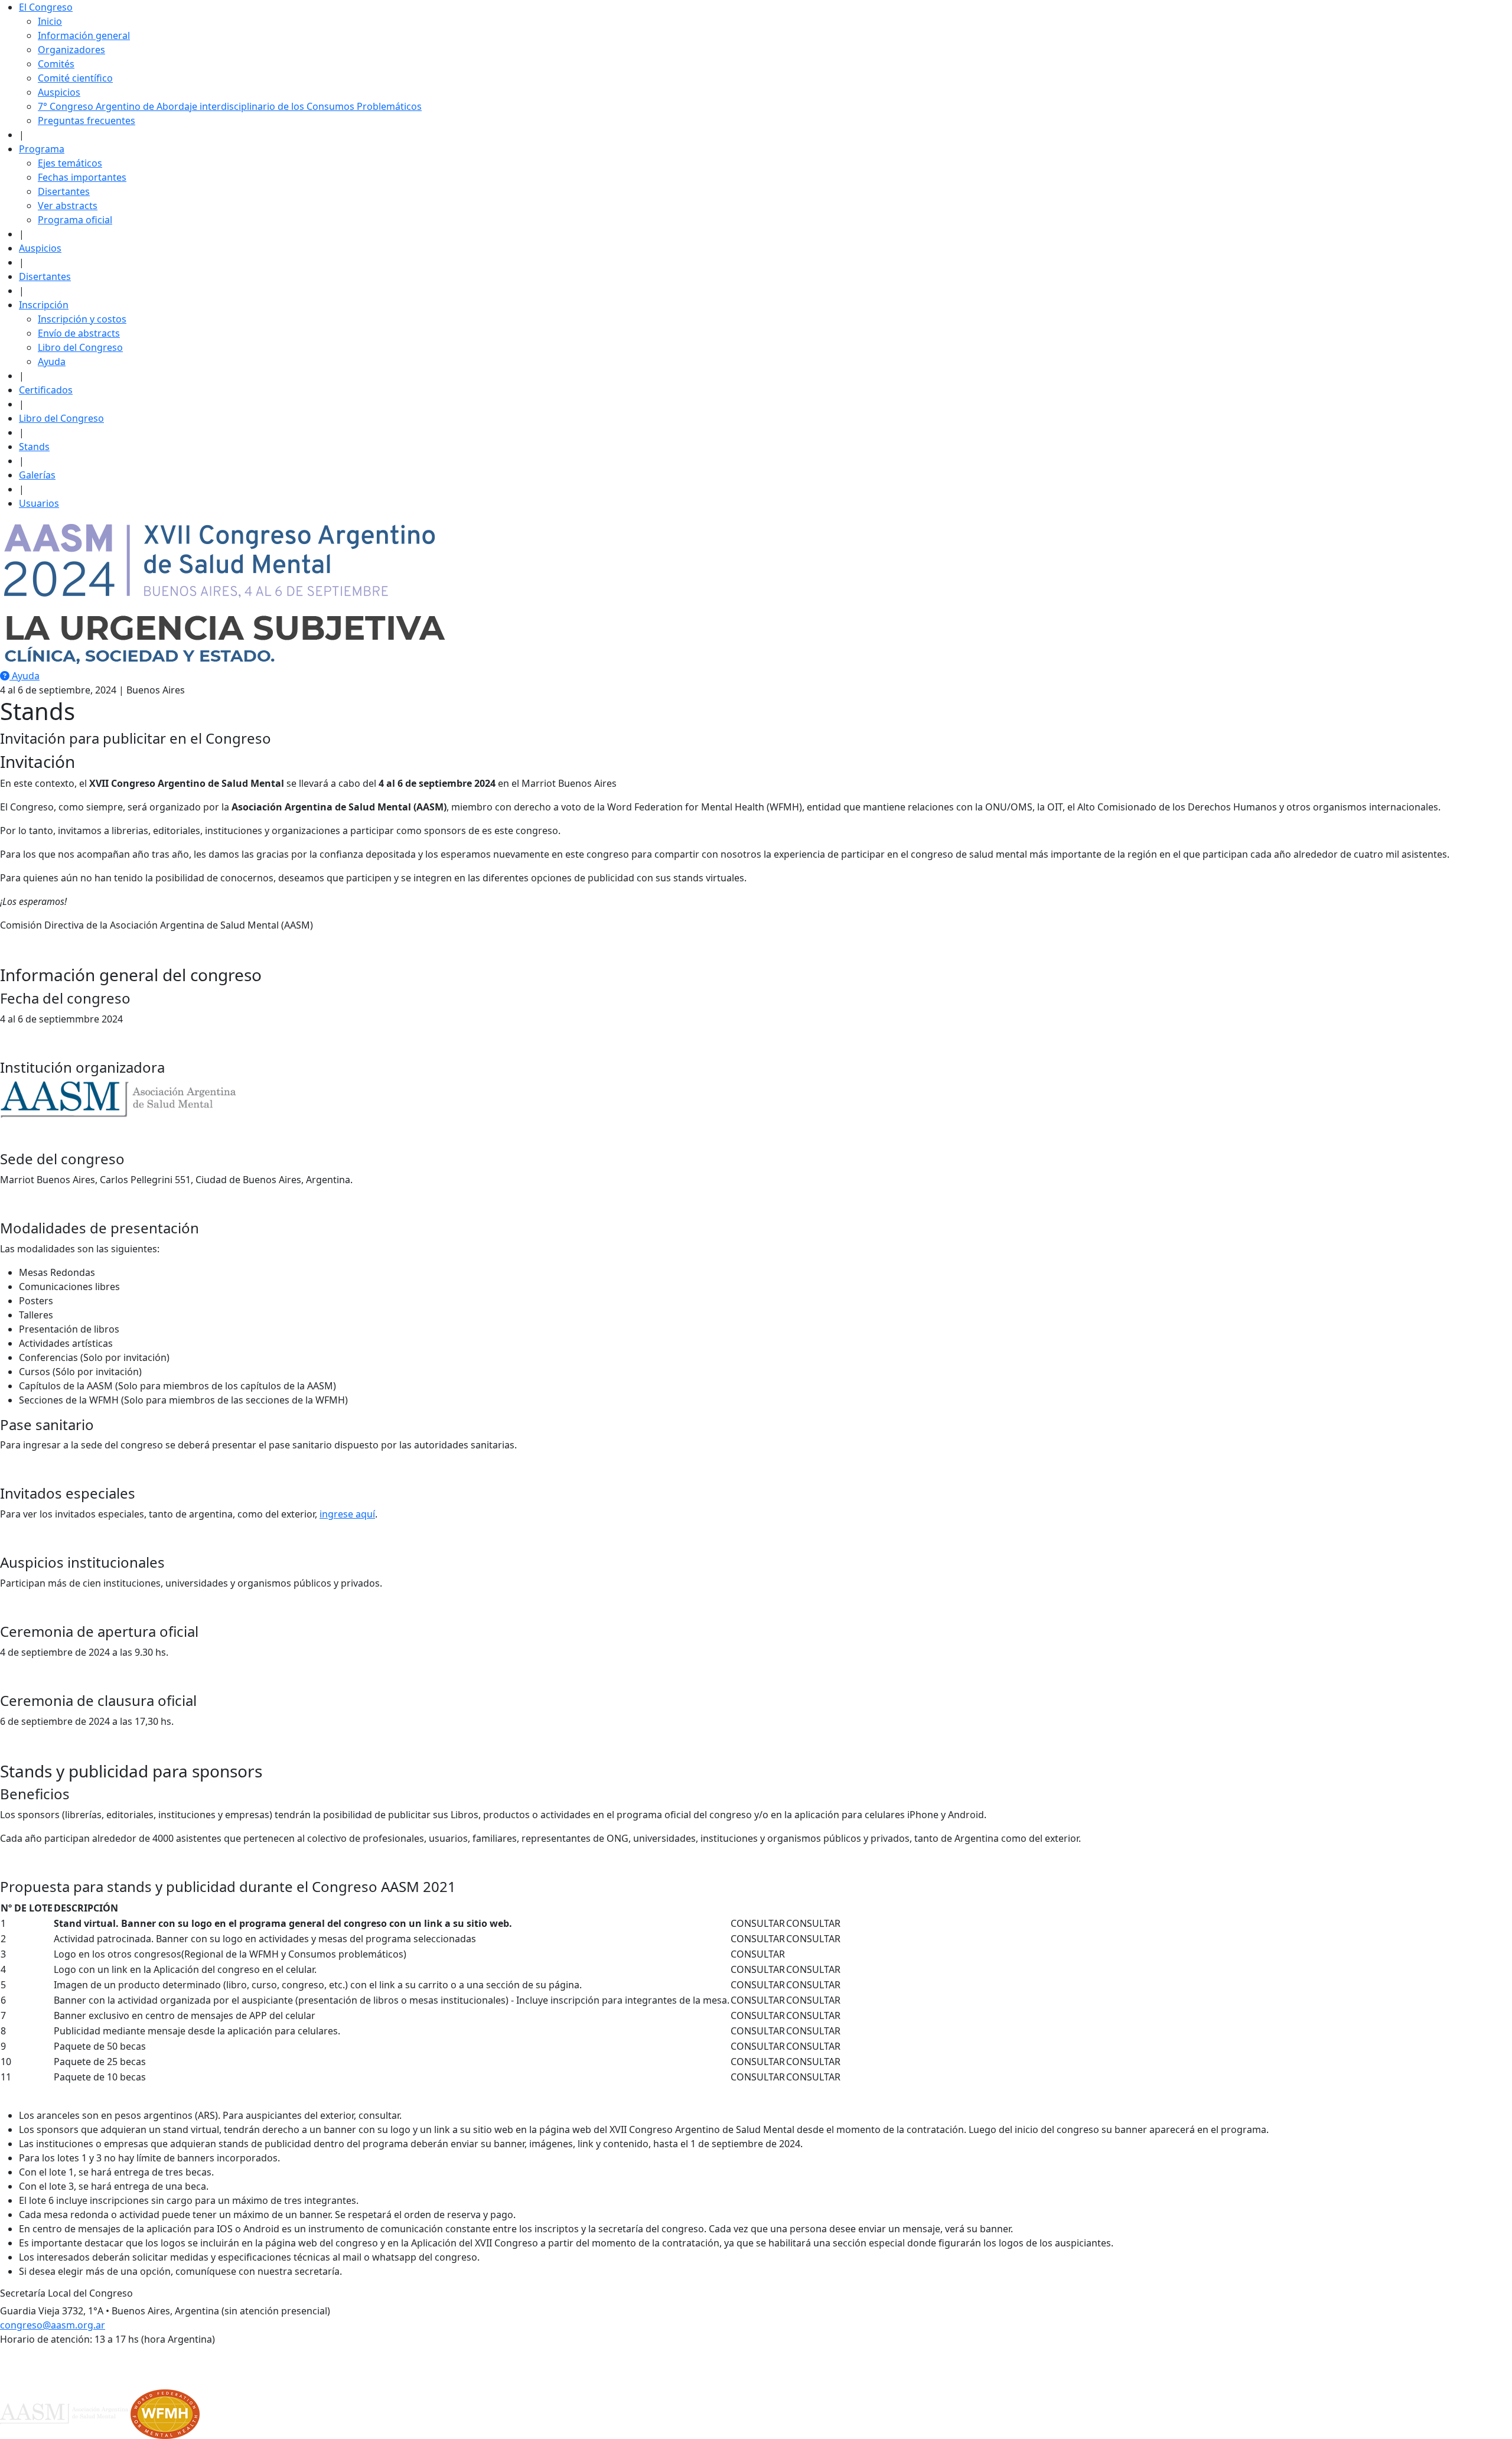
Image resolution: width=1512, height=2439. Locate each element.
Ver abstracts (68, 206)
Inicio (50, 21)
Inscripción (44, 305)
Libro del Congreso (80, 347)
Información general (84, 35)
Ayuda (52, 362)
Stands (34, 447)
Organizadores (71, 50)
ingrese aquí (347, 1514)
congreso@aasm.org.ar (53, 2325)
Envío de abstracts (79, 333)
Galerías (37, 475)
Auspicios (59, 92)
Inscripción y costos (82, 319)
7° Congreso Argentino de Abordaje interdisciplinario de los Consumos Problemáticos (230, 106)
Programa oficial (75, 220)
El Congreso (46, 7)
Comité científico (75, 78)
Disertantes (64, 191)
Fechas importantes (82, 177)
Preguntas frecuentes (87, 121)
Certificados (46, 390)
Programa (42, 149)
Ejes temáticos (70, 163)
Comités (56, 64)
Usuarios (39, 503)
